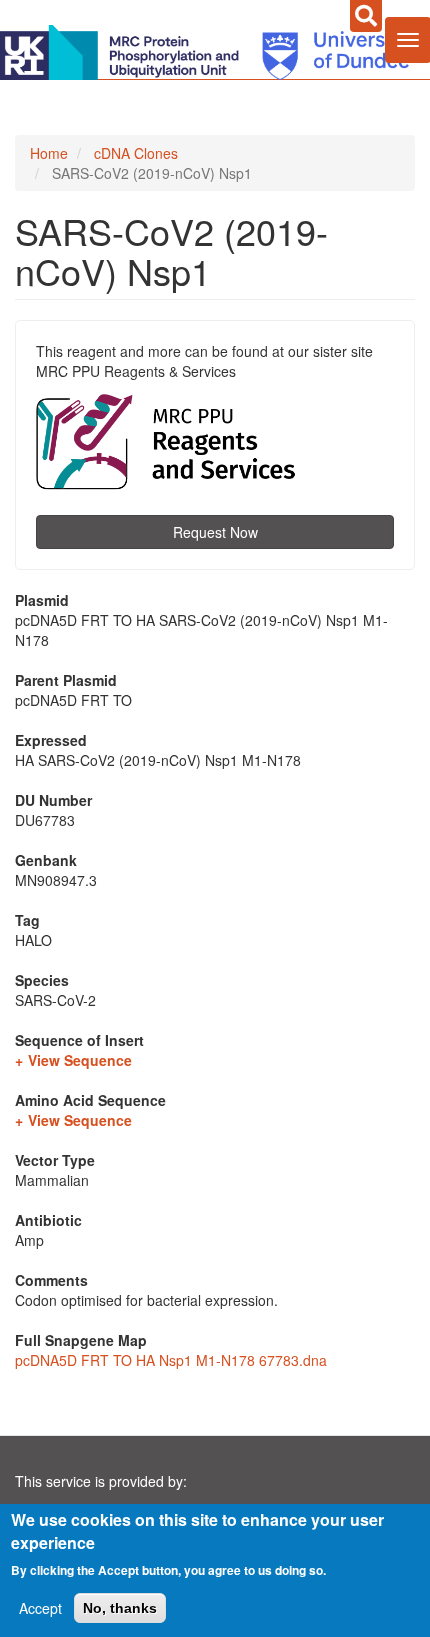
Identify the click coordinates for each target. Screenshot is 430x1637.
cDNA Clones (136, 153)
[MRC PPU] (124, 50)
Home (49, 153)
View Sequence (80, 1060)
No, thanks (120, 1608)
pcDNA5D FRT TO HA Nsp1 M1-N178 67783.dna (171, 1360)
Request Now (215, 532)
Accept (40, 1608)
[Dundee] (328, 50)
